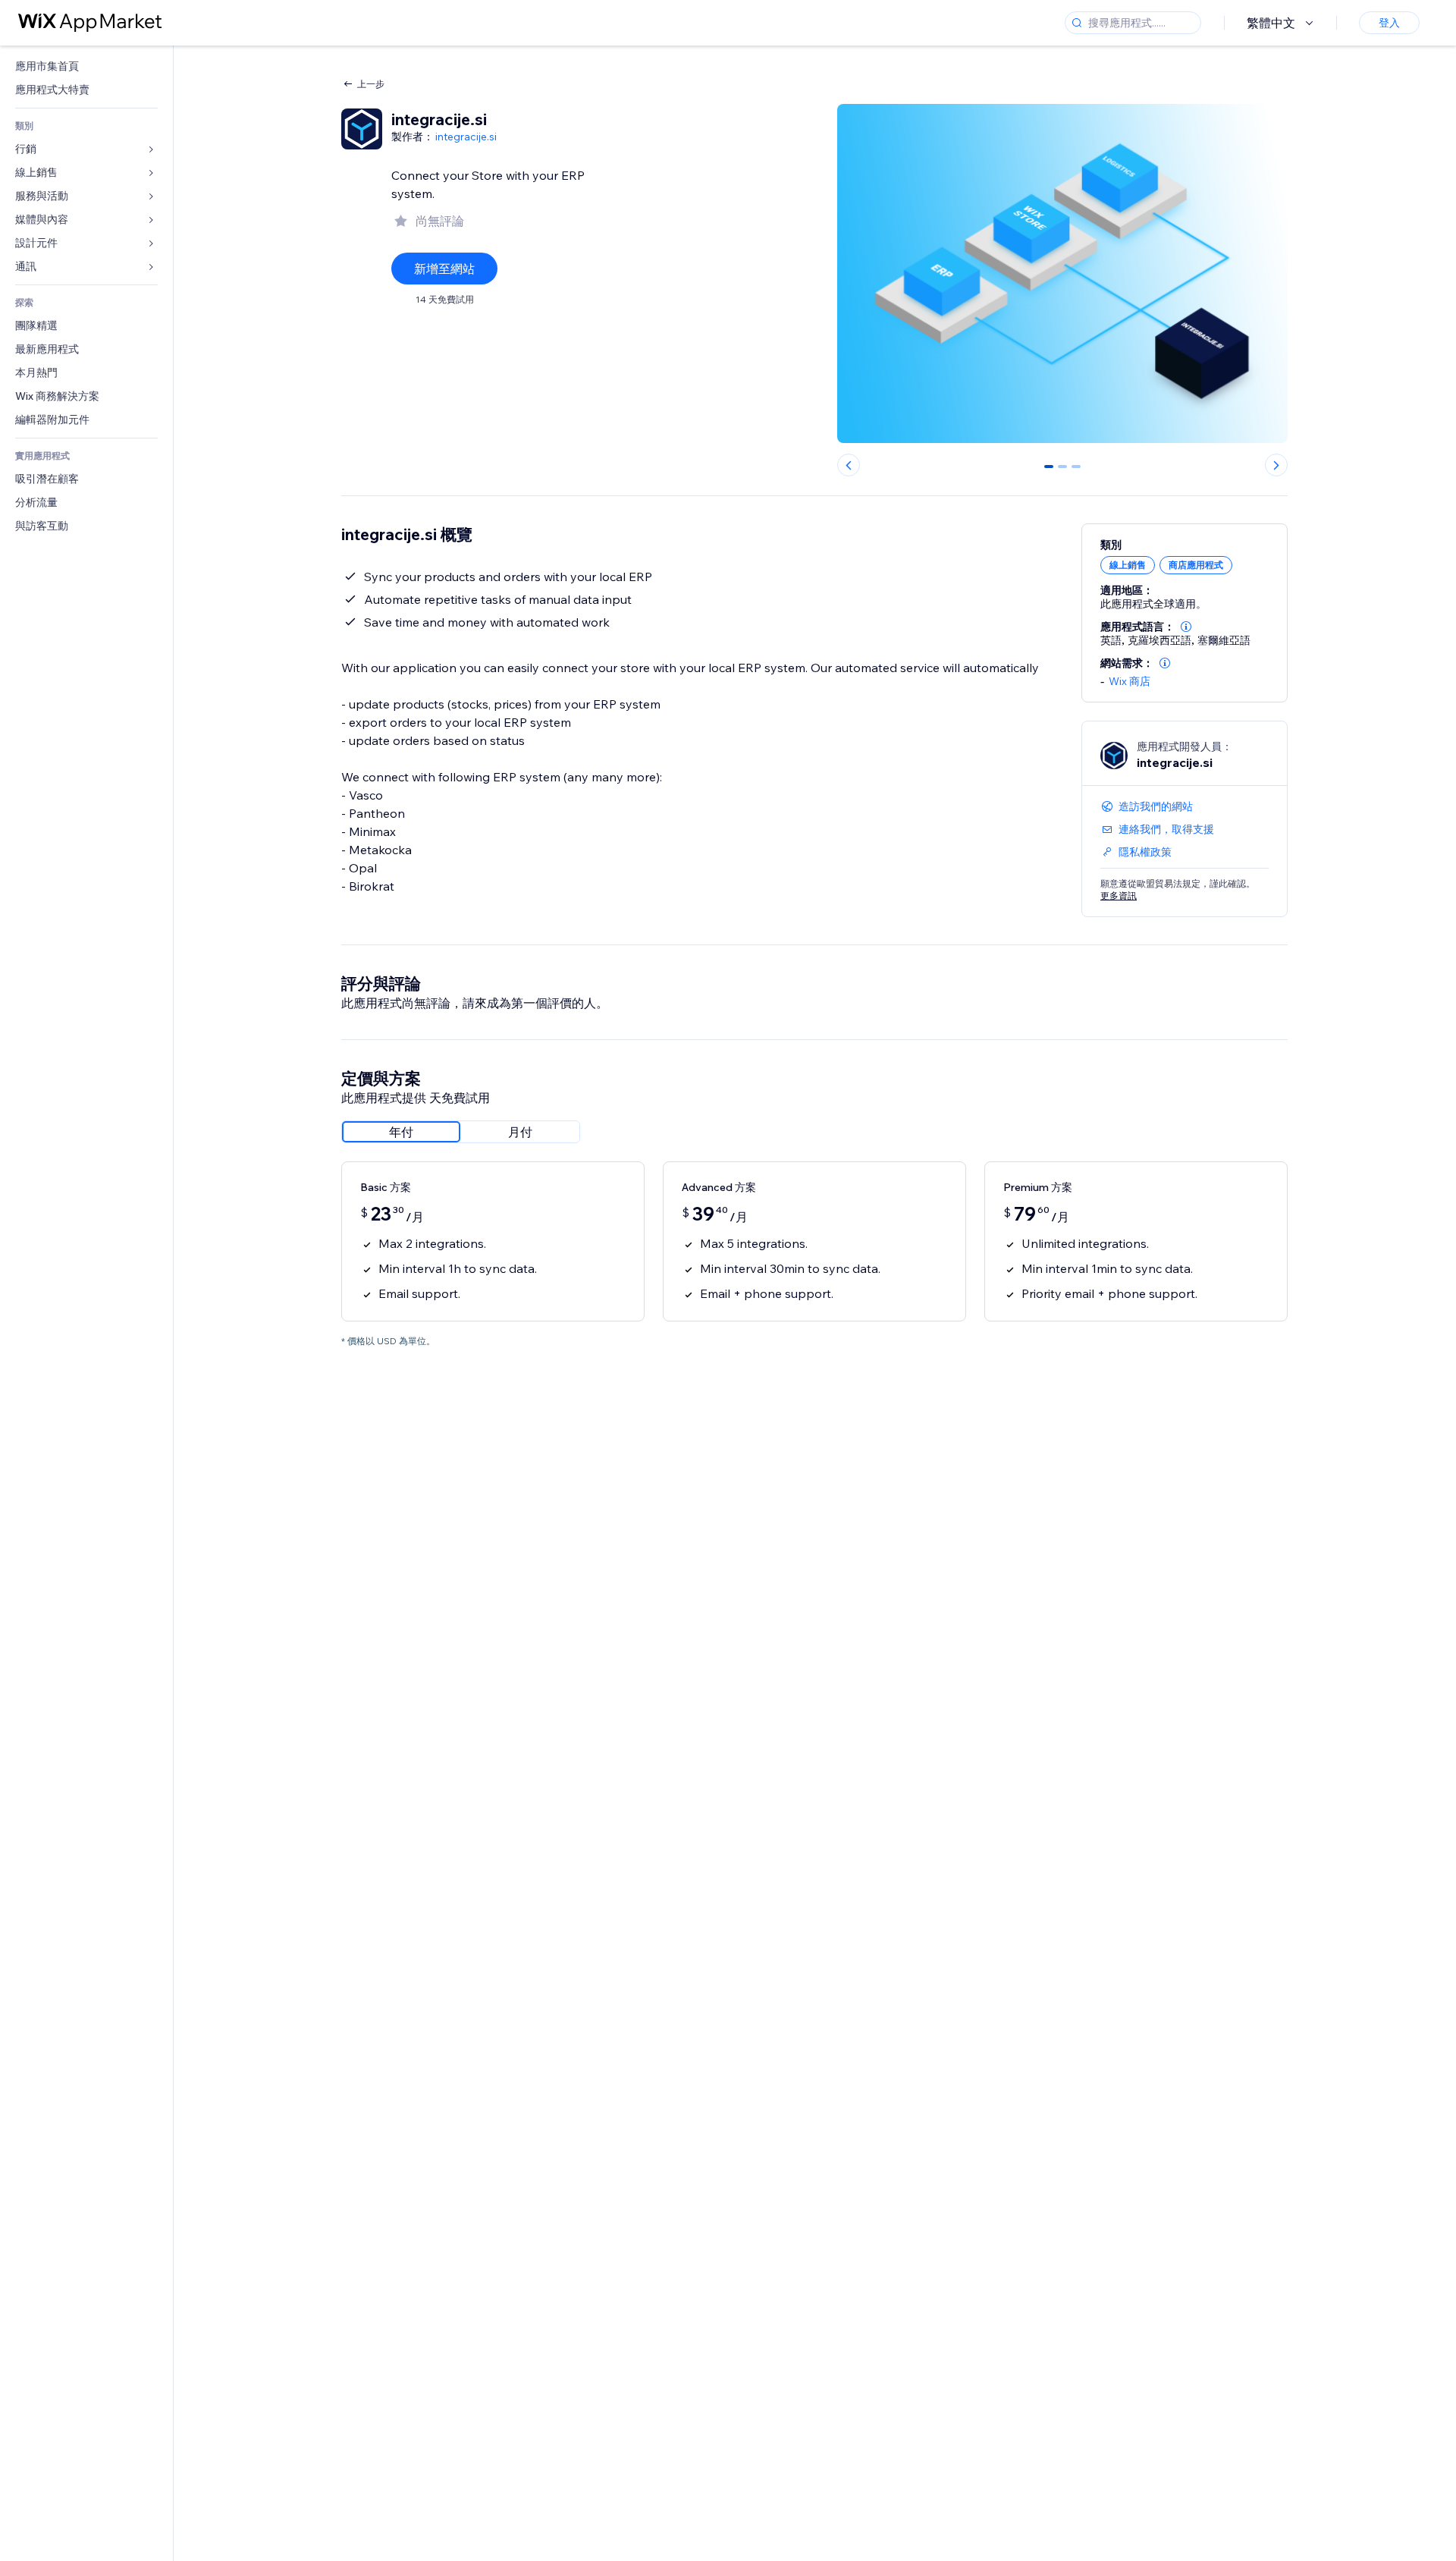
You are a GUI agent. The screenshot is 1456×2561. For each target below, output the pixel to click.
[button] (1186, 627)
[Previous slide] (849, 465)
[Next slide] (1276, 465)
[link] (86, 66)
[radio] (401, 1132)
